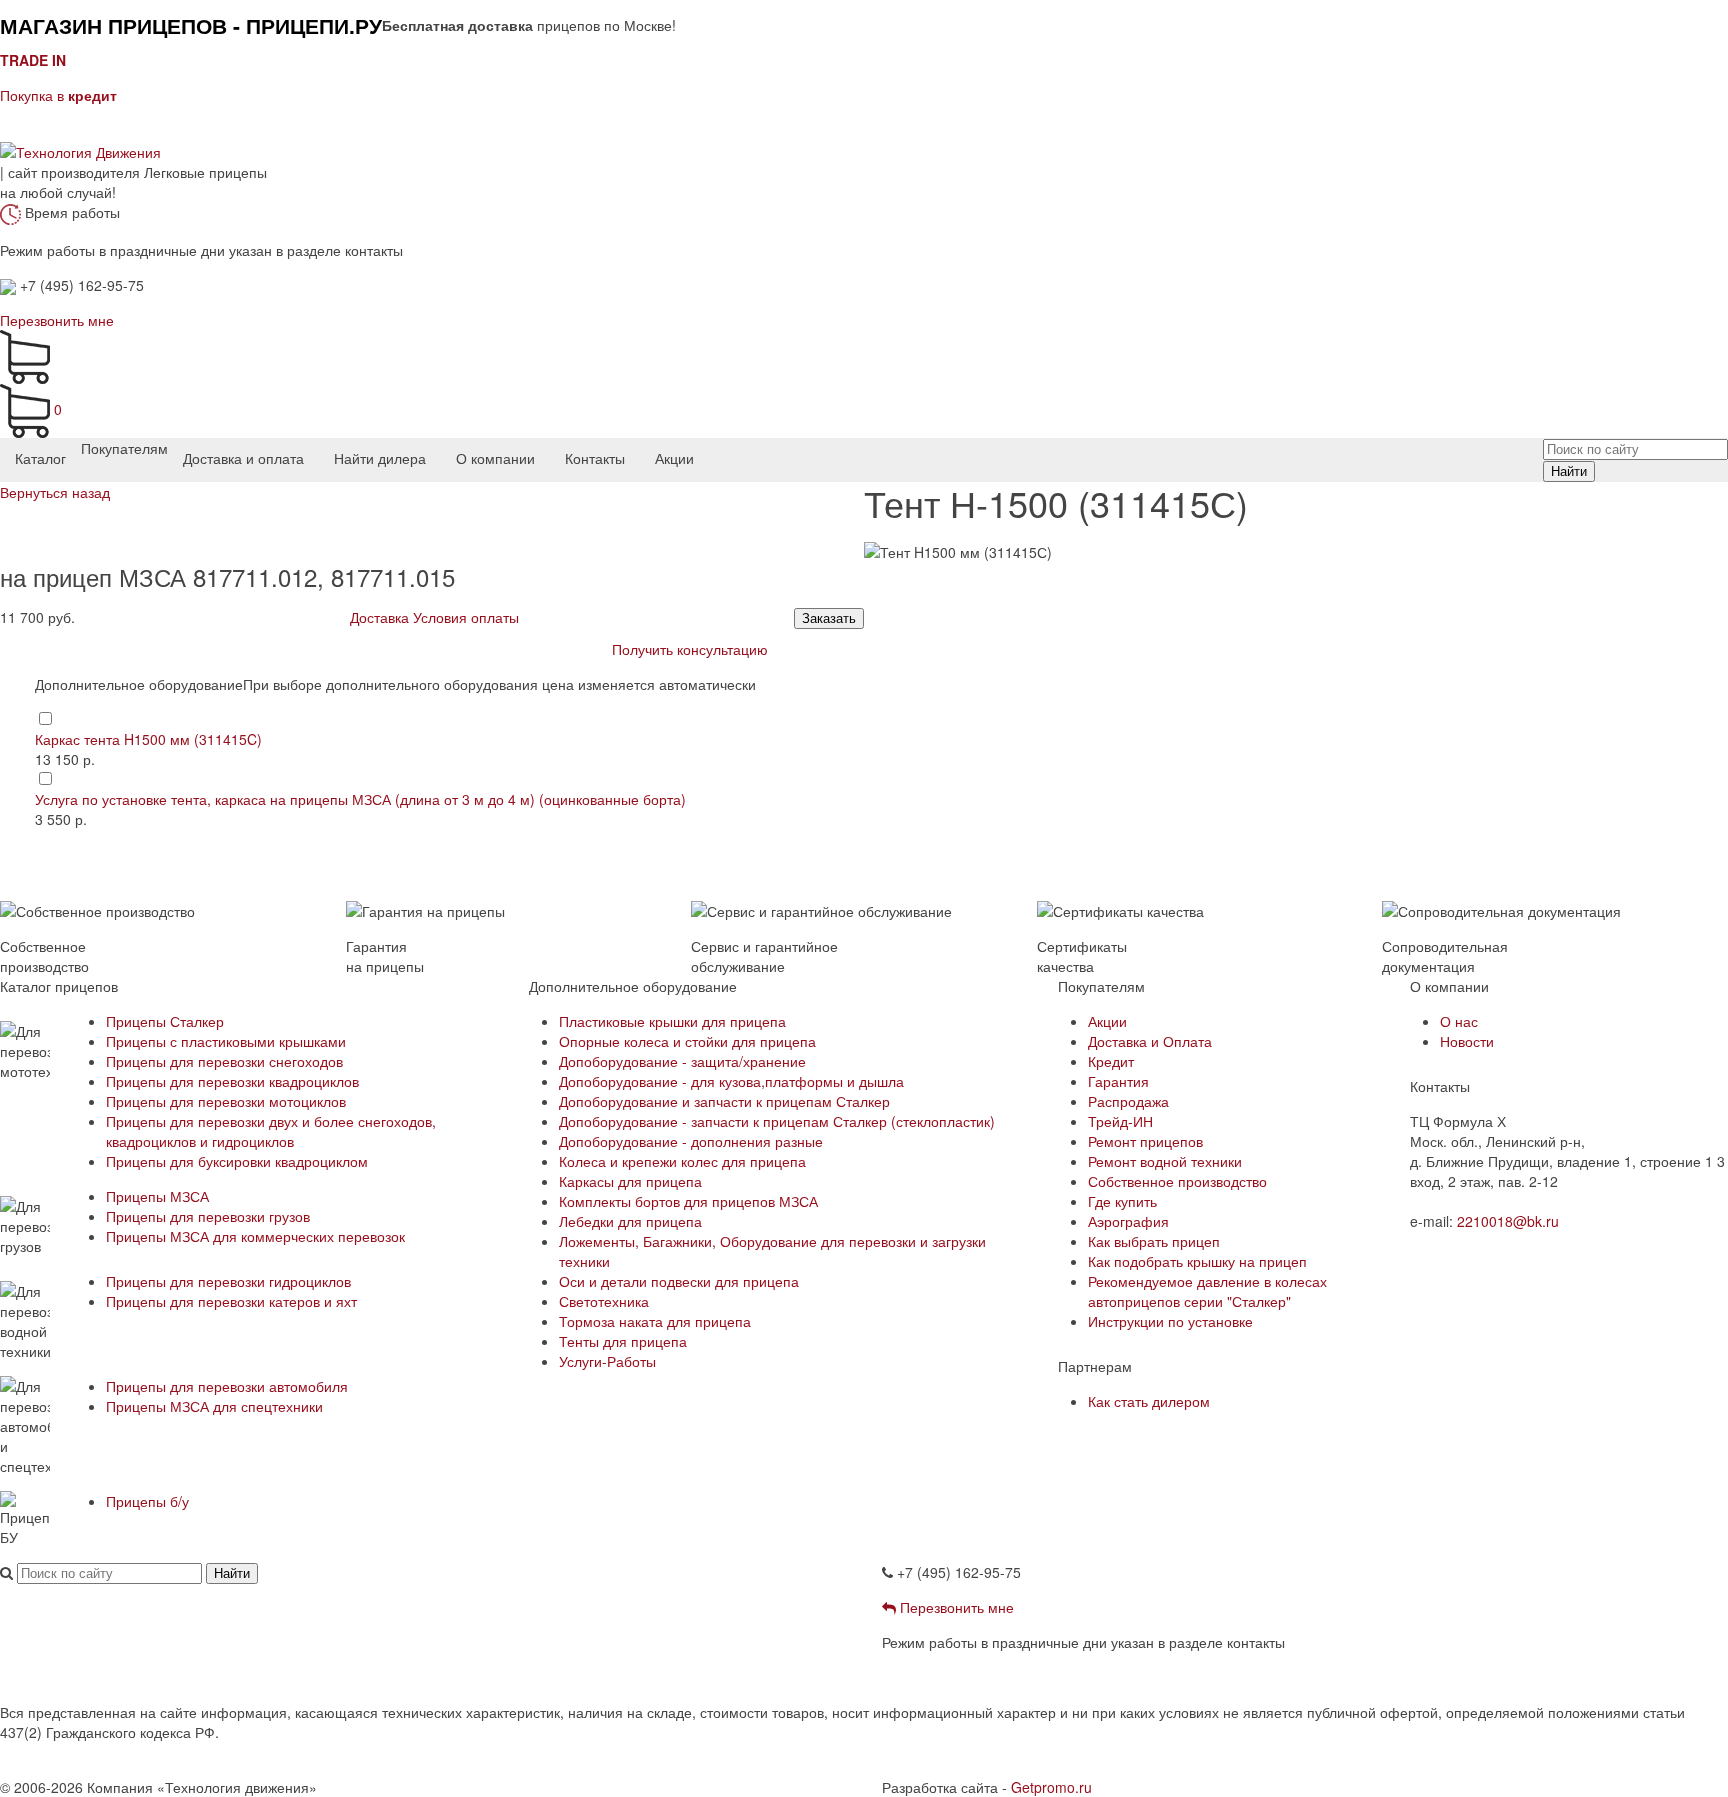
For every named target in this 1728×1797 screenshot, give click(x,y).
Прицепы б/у (147, 1501)
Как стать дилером (1149, 1401)
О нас (1459, 1021)
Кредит (1111, 1061)
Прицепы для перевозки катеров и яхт (231, 1301)
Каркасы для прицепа (630, 1181)
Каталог (40, 458)
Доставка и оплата (243, 458)
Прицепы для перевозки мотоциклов (226, 1101)
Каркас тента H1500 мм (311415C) (148, 739)
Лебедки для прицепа (630, 1221)
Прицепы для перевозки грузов (208, 1216)
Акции (674, 458)
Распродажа (1128, 1101)
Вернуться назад (55, 492)
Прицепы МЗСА (157, 1196)
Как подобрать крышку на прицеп (1197, 1261)
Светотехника (604, 1301)
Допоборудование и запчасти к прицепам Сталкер (724, 1101)
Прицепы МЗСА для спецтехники (214, 1406)
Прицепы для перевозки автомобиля (227, 1386)
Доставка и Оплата (1150, 1041)
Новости (1467, 1041)
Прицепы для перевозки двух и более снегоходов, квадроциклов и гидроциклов (271, 1131)
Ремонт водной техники (1165, 1161)
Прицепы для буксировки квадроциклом (237, 1161)
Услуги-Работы (607, 1361)
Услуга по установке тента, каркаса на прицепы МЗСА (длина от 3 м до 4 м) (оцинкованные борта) (360, 799)
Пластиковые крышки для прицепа (672, 1021)
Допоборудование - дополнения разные (691, 1141)
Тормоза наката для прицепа (655, 1321)
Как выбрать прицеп (1154, 1241)
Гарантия (1118, 1081)
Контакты (595, 458)
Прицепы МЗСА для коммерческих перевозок (255, 1236)
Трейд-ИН (1120, 1121)
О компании (495, 458)
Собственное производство (1177, 1181)
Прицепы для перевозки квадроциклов (232, 1081)
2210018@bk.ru (1508, 1221)
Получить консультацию (690, 649)
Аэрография (1128, 1221)
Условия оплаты (466, 617)
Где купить (1122, 1201)
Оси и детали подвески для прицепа (679, 1281)
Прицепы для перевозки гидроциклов (228, 1281)
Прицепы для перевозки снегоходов (224, 1061)
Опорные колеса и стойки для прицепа (687, 1041)
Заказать (829, 618)
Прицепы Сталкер (165, 1021)
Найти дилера (380, 458)
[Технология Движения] (80, 150)
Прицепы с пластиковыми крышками (226, 1041)
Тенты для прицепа (623, 1341)
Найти (1569, 471)
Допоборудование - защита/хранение (682, 1061)
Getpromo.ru (1051, 1787)
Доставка (379, 617)
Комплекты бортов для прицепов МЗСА (688, 1201)
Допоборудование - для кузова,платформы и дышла (731, 1081)
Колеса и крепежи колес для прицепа (682, 1161)
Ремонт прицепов (1145, 1141)
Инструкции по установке (1170, 1321)
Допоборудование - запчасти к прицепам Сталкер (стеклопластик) (777, 1121)
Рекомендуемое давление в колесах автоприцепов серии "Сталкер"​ (1207, 1291)
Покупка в (58, 95)
